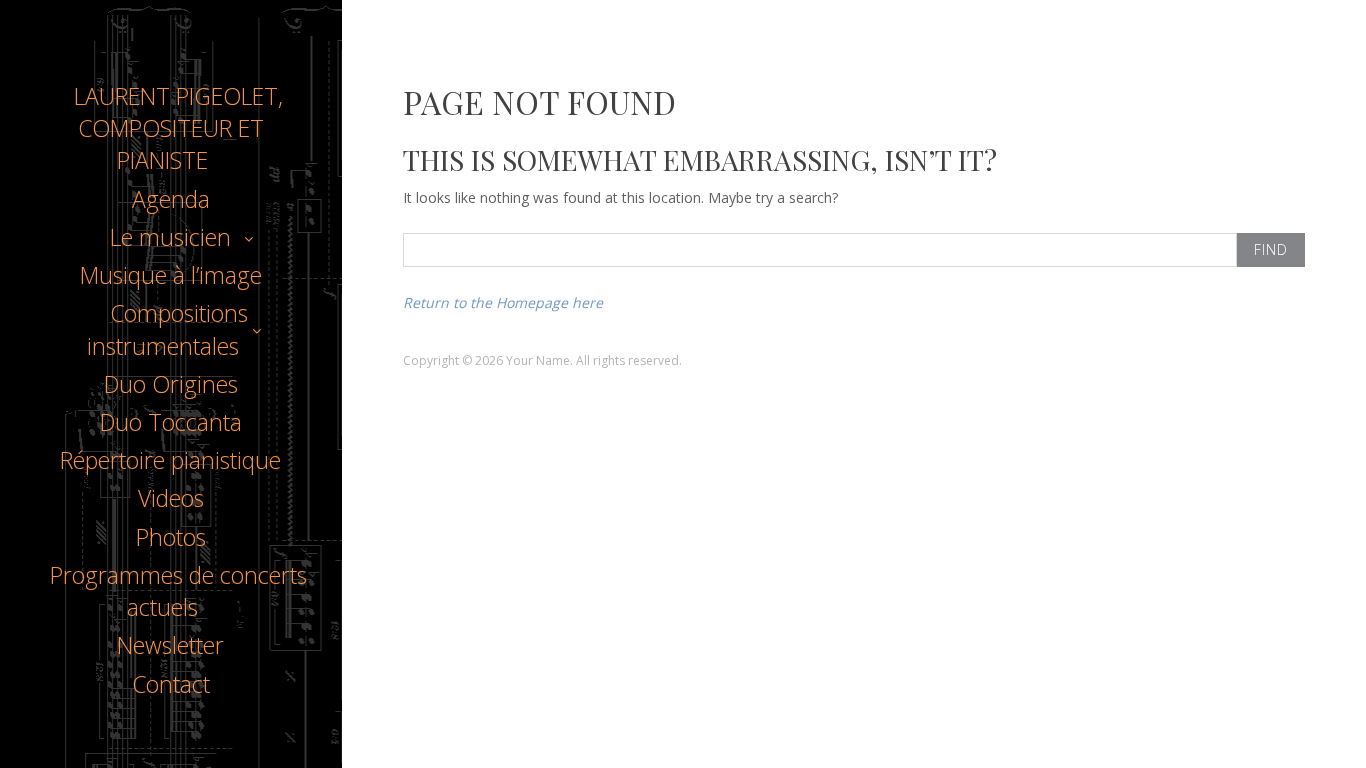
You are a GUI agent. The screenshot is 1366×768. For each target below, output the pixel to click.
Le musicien (170, 237)
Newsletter (170, 645)
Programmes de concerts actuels (178, 591)
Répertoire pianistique (170, 460)
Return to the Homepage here (503, 302)
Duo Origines (171, 384)
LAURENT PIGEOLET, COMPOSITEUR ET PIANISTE (178, 128)
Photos (171, 537)
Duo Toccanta (171, 422)
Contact (171, 684)
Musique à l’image (171, 275)
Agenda (171, 199)
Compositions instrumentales (167, 329)
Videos (171, 498)
